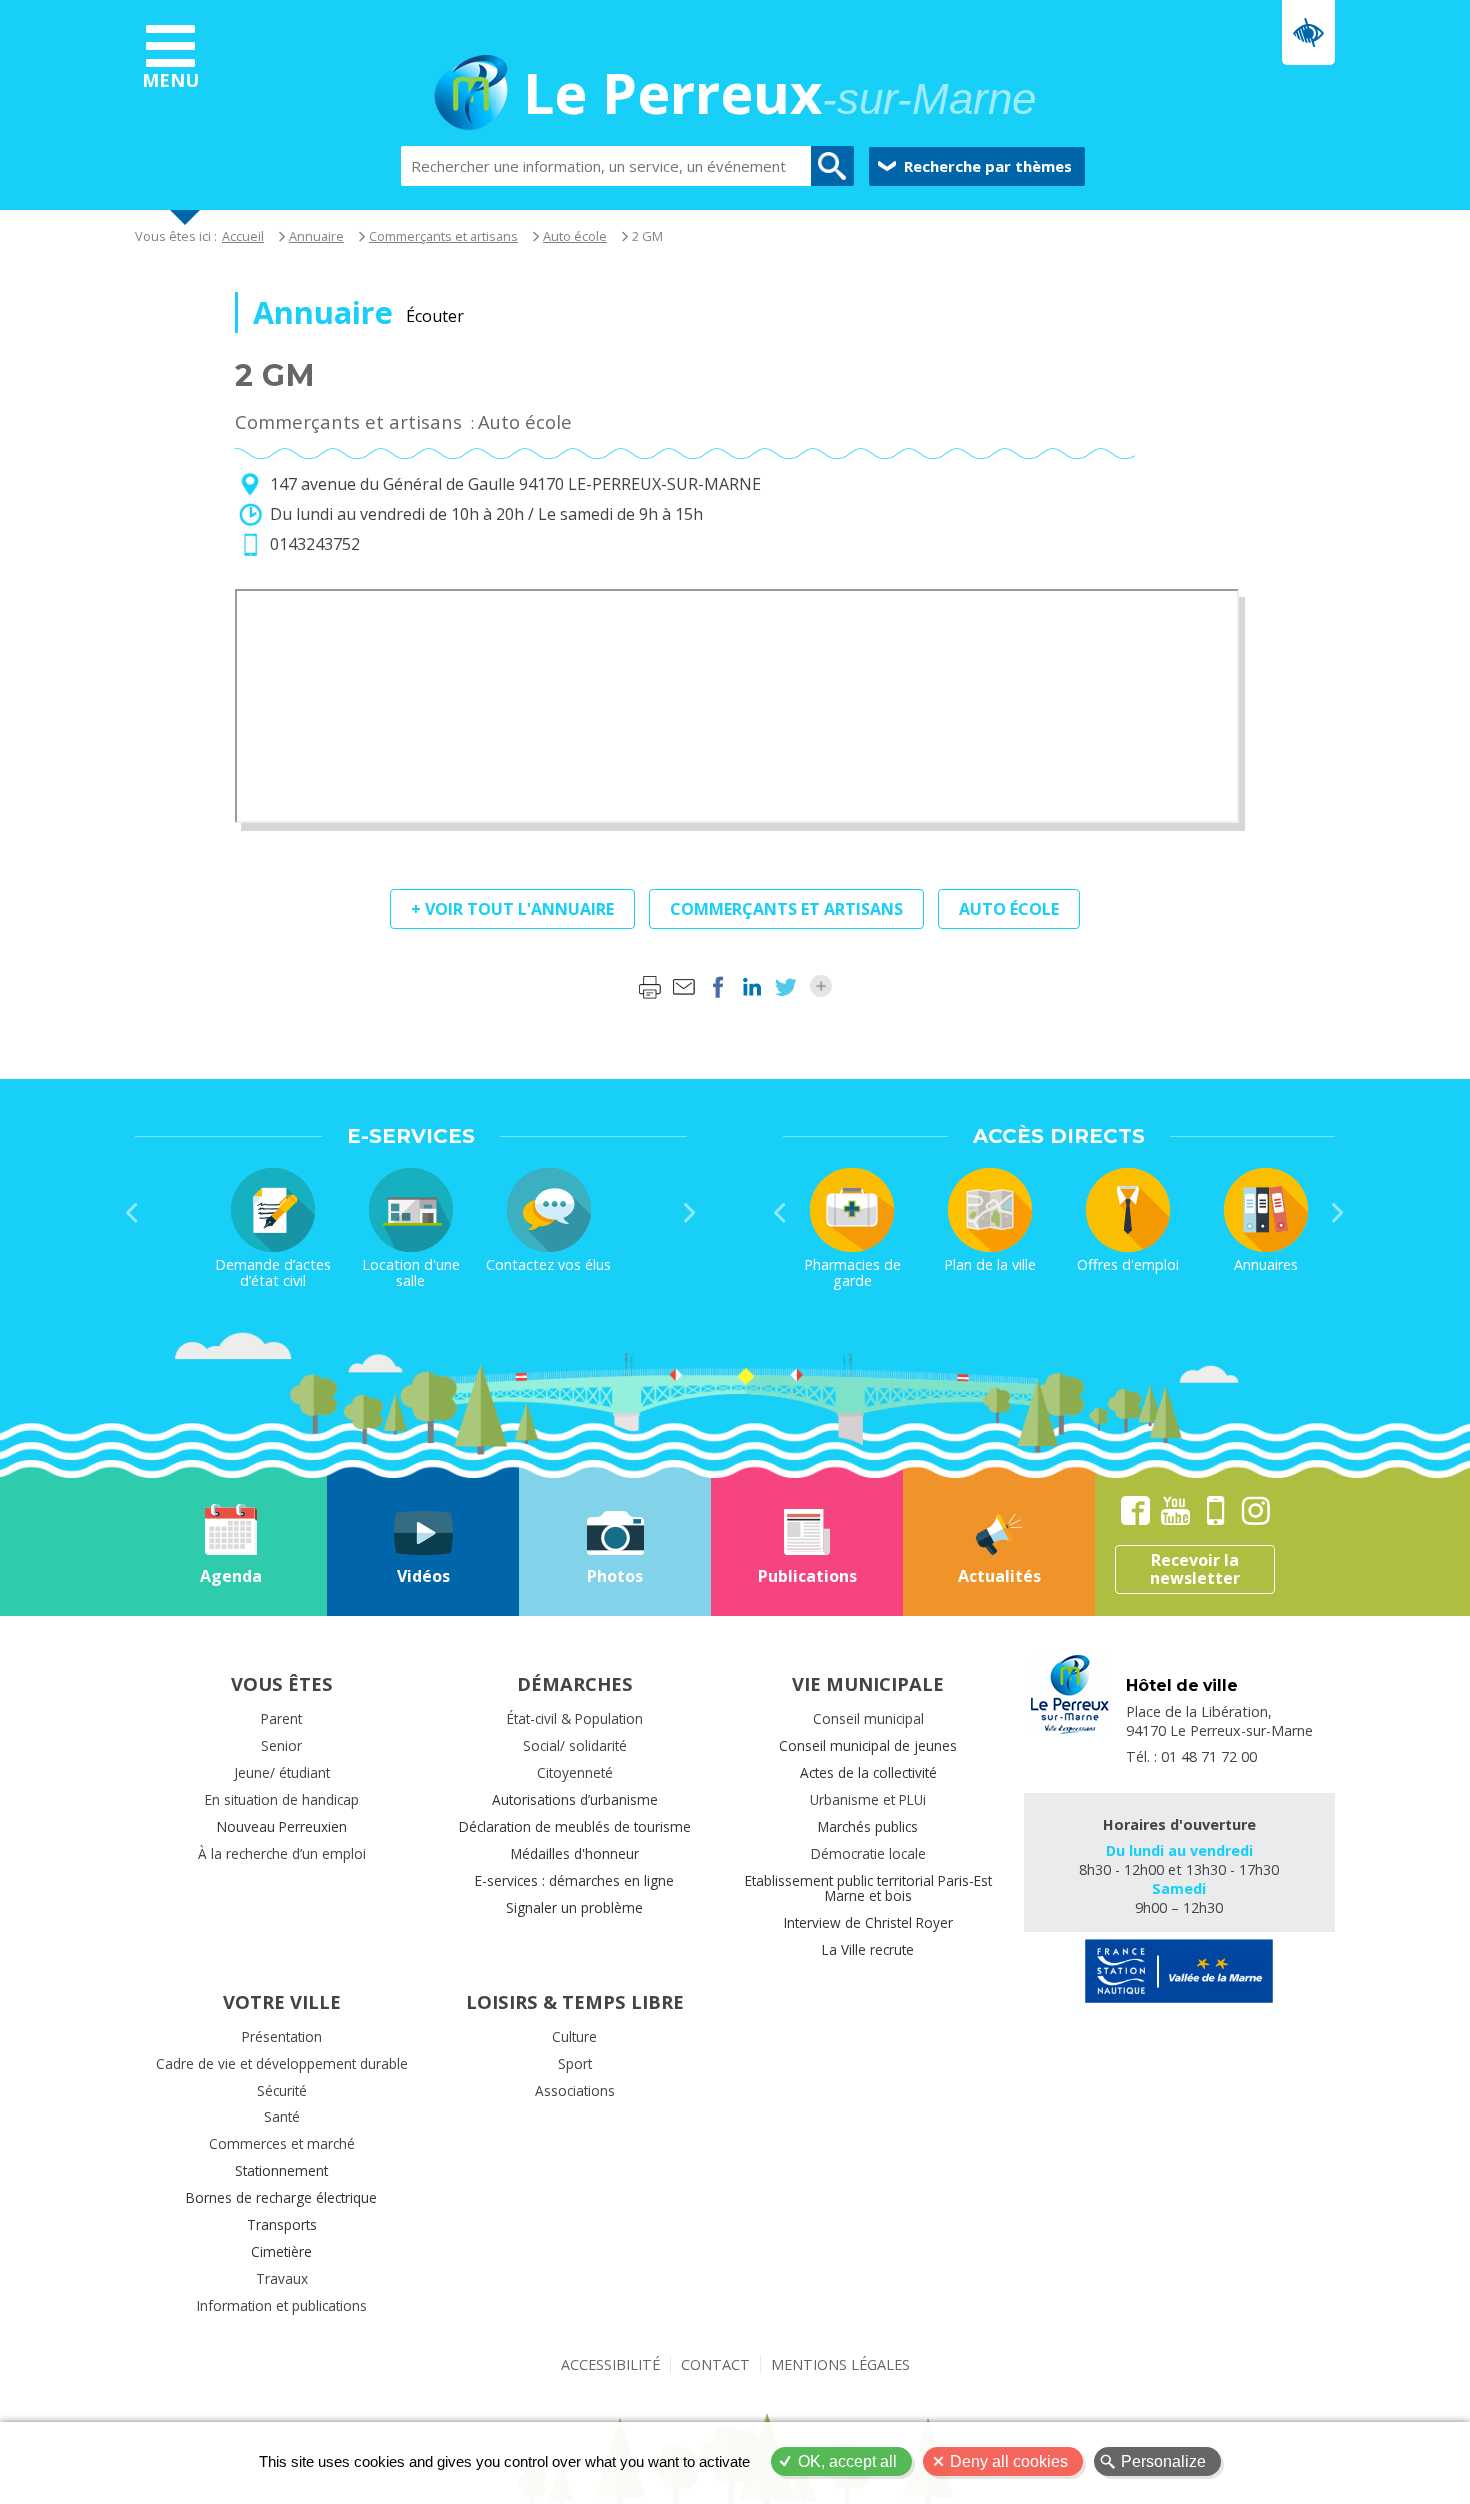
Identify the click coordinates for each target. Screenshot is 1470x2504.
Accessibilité (610, 2364)
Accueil (243, 236)
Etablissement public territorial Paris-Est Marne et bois (868, 1888)
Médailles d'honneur (575, 1853)
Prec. (132, 1213)
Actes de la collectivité (868, 1772)
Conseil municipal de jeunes (868, 1745)
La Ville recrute (868, 1949)
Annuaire (316, 236)
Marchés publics (868, 1826)
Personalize (1163, 2461)
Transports (282, 2224)
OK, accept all (847, 2461)
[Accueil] (471, 95)
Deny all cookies (1009, 2461)
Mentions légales (840, 2364)
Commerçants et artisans (443, 236)
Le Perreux (779, 95)
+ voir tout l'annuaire (512, 909)
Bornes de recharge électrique (281, 2197)
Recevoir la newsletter (1195, 1569)
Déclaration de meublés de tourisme (575, 1826)
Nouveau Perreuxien (282, 1826)
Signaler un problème (574, 1907)
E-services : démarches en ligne (574, 1880)
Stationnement (281, 2170)
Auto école (575, 236)
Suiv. (690, 1213)
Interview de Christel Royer (868, 1922)
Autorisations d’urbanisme (575, 1799)
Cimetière (281, 2251)
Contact (715, 2364)
